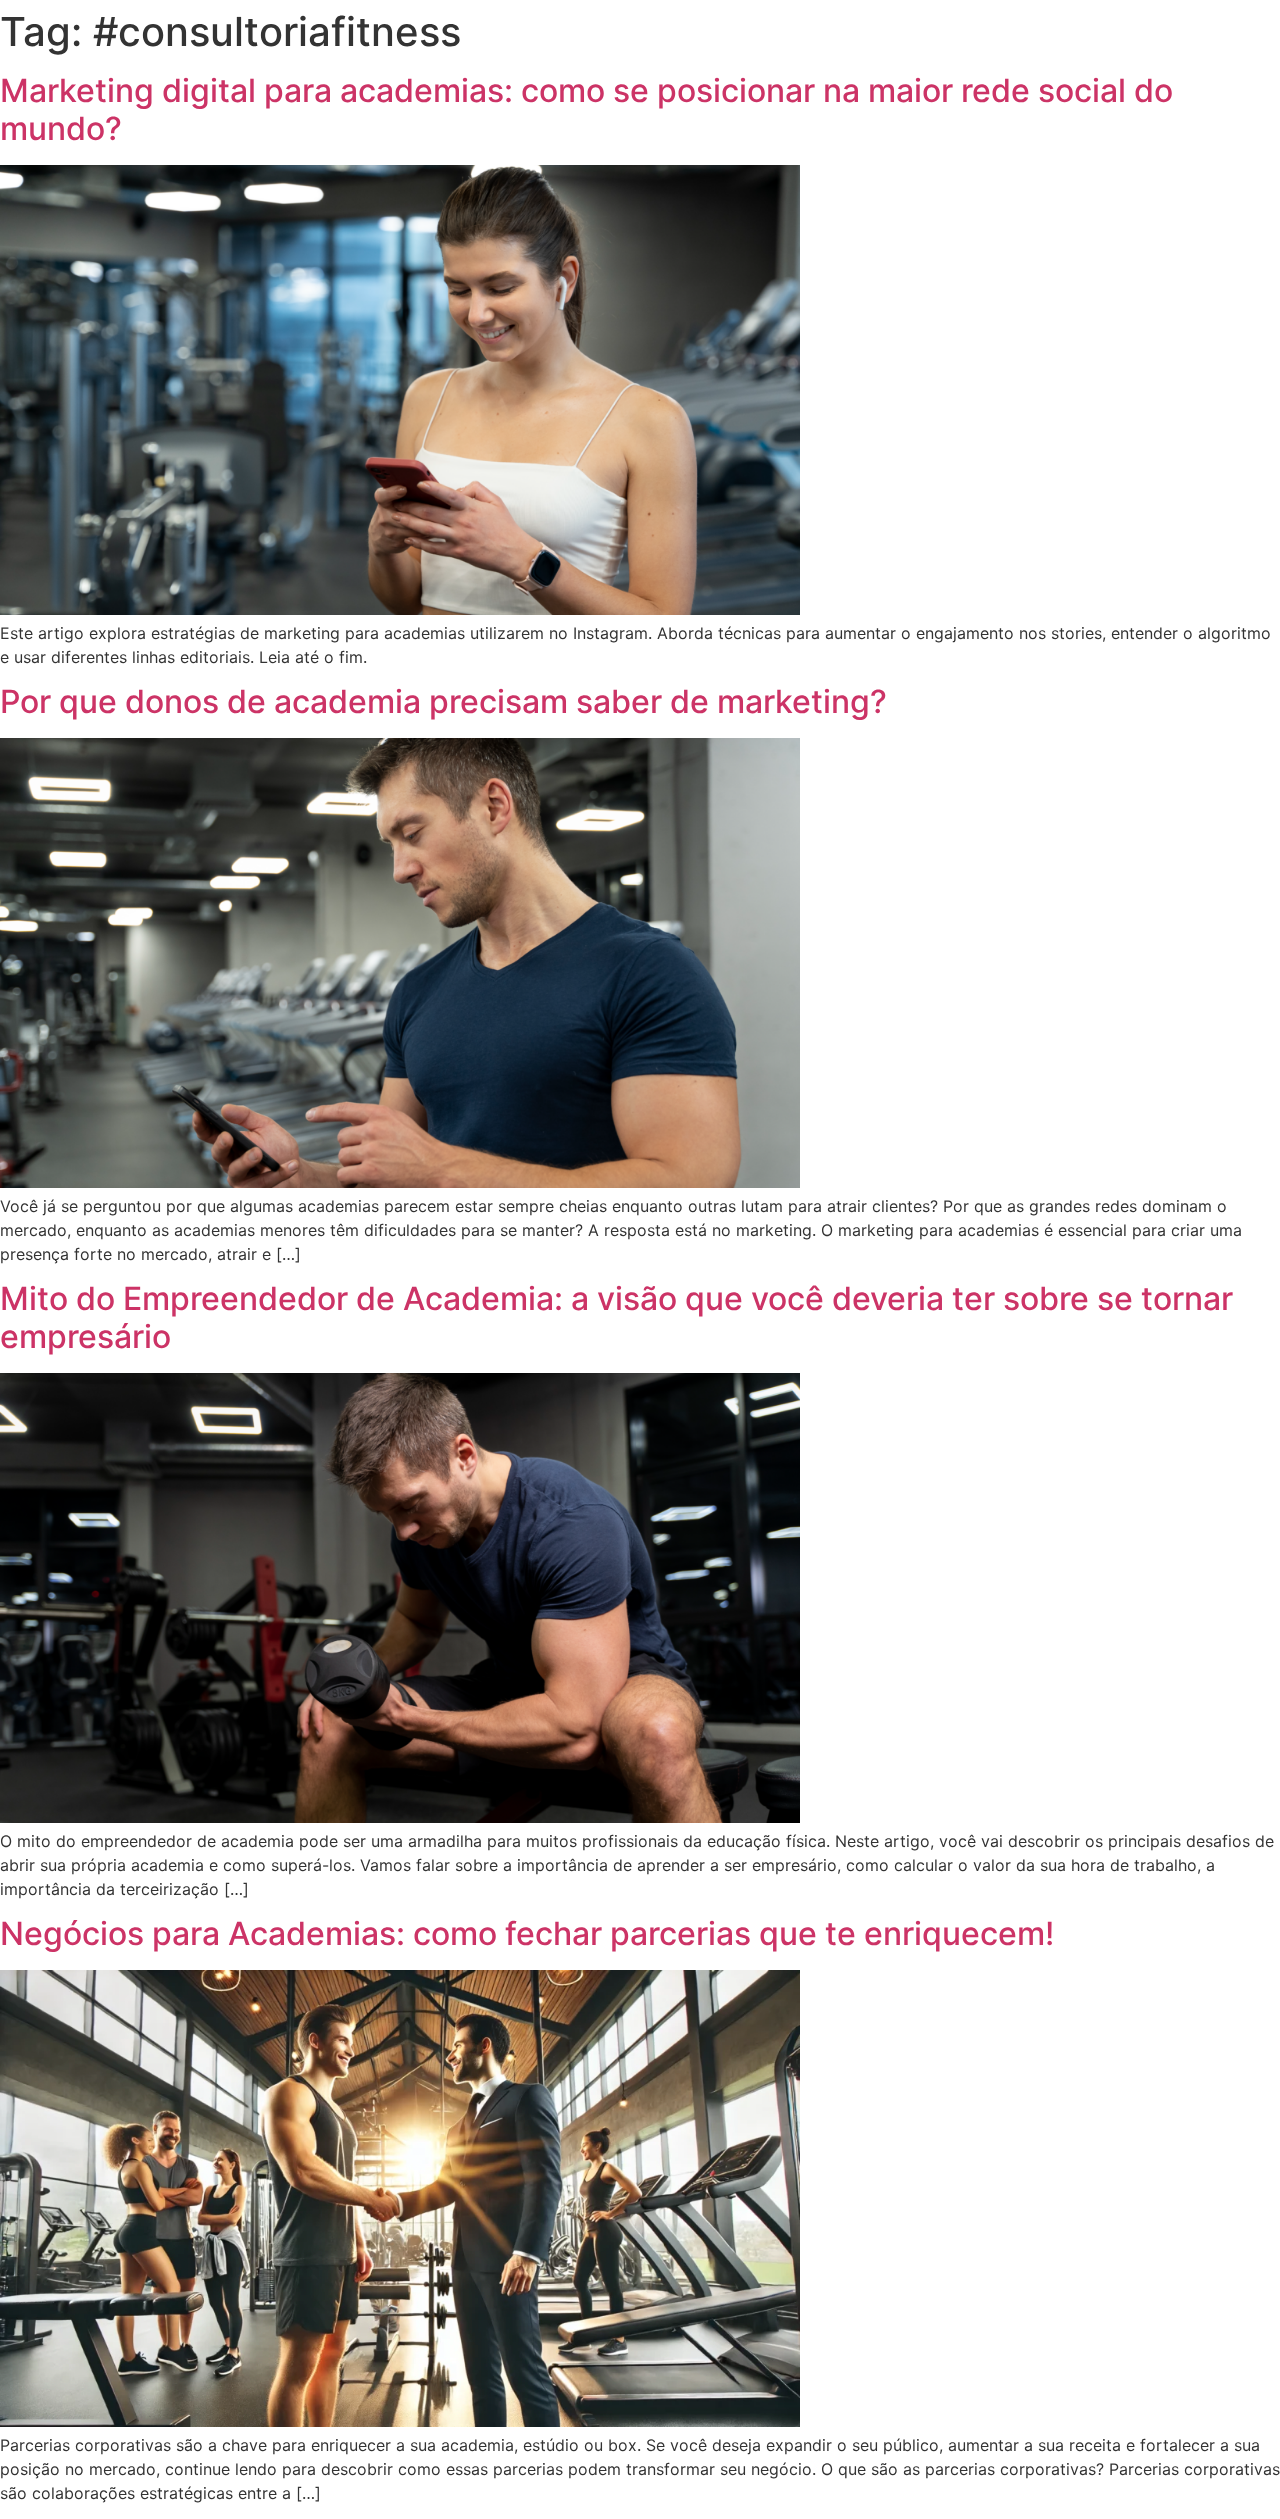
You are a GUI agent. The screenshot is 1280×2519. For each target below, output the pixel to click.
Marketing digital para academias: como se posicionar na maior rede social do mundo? (586, 109)
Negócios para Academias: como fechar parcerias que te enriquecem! (527, 1933)
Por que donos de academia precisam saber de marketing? (443, 701)
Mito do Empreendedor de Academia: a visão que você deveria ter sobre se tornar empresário (616, 1317)
